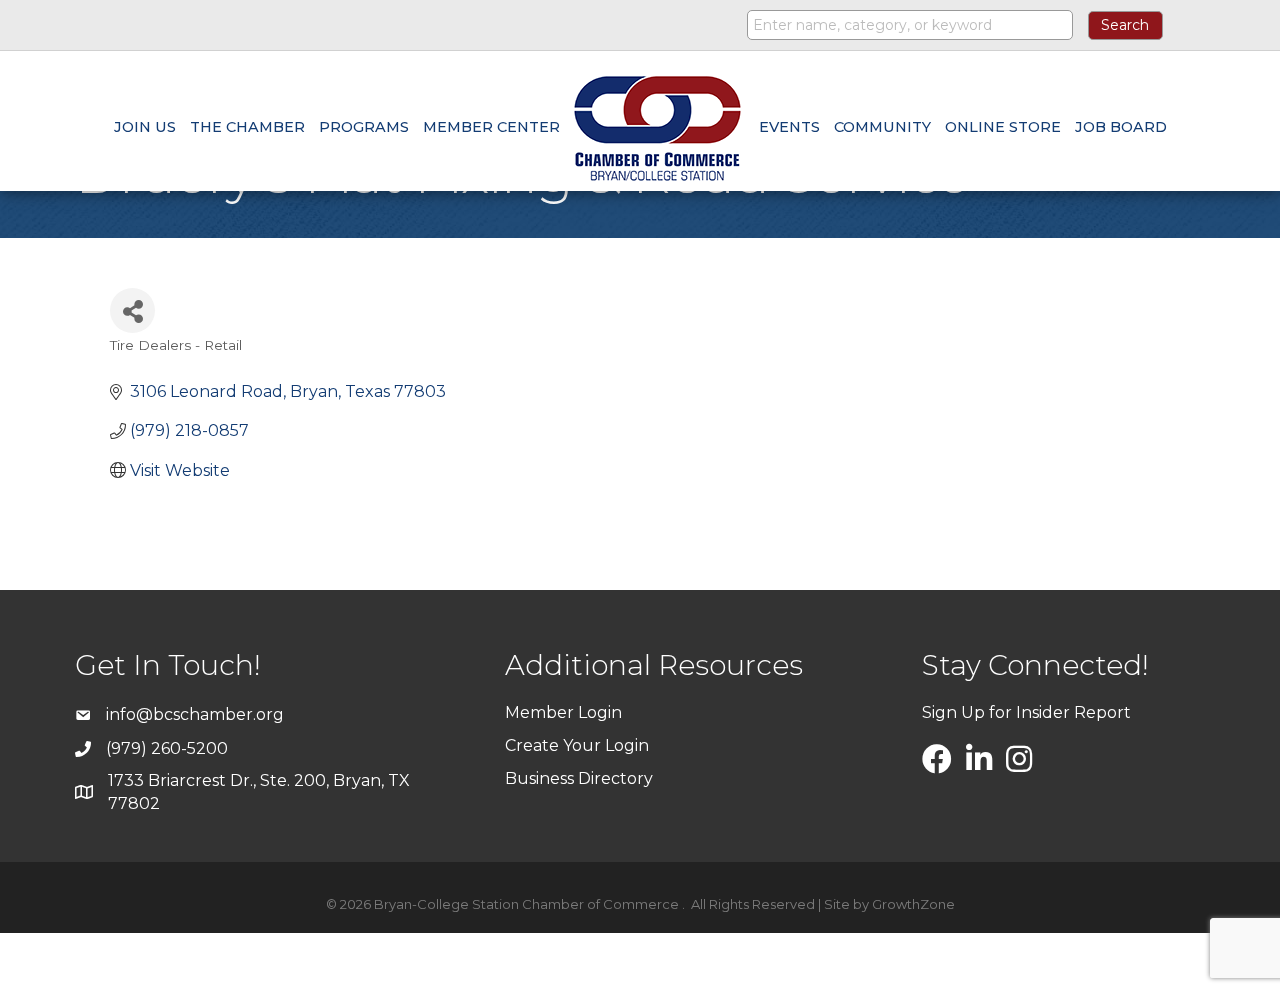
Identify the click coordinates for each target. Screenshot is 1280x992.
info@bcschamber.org (195, 714)
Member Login (563, 712)
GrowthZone (913, 904)
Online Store (1003, 127)
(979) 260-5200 (167, 748)
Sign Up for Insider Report (1026, 712)
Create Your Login (577, 745)
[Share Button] (132, 310)
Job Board (1121, 127)
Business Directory (579, 778)
